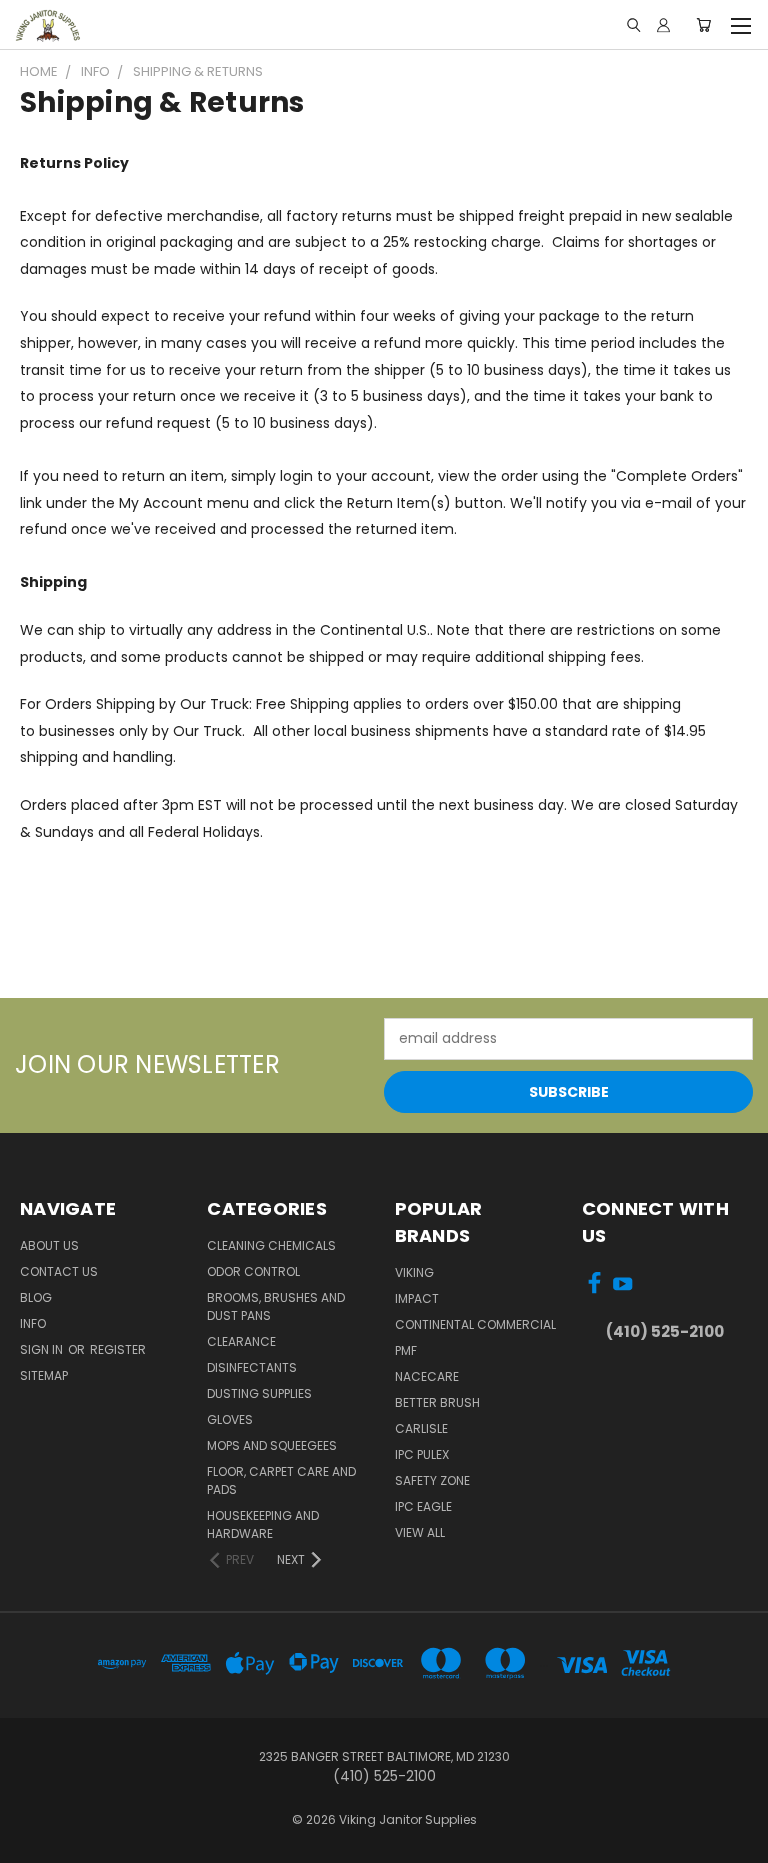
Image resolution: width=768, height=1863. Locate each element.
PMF (406, 1350)
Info (33, 1323)
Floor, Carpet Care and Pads (281, 1480)
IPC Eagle (423, 1506)
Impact (417, 1298)
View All (420, 1532)
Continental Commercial (475, 1324)
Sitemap (44, 1375)
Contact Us (59, 1271)
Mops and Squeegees (272, 1445)
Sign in (43, 1349)
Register (118, 1349)
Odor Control (253, 1271)
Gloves (230, 1419)
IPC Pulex (422, 1454)
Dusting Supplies (259, 1393)
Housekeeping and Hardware (263, 1524)
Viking (414, 1272)
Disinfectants (252, 1367)
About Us (49, 1245)
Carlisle (421, 1428)
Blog (36, 1297)
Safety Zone (432, 1480)
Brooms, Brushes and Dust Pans (276, 1306)
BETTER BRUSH (437, 1402)
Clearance (241, 1341)
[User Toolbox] (663, 25)
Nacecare (427, 1376)
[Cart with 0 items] (703, 25)
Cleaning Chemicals (271, 1245)
